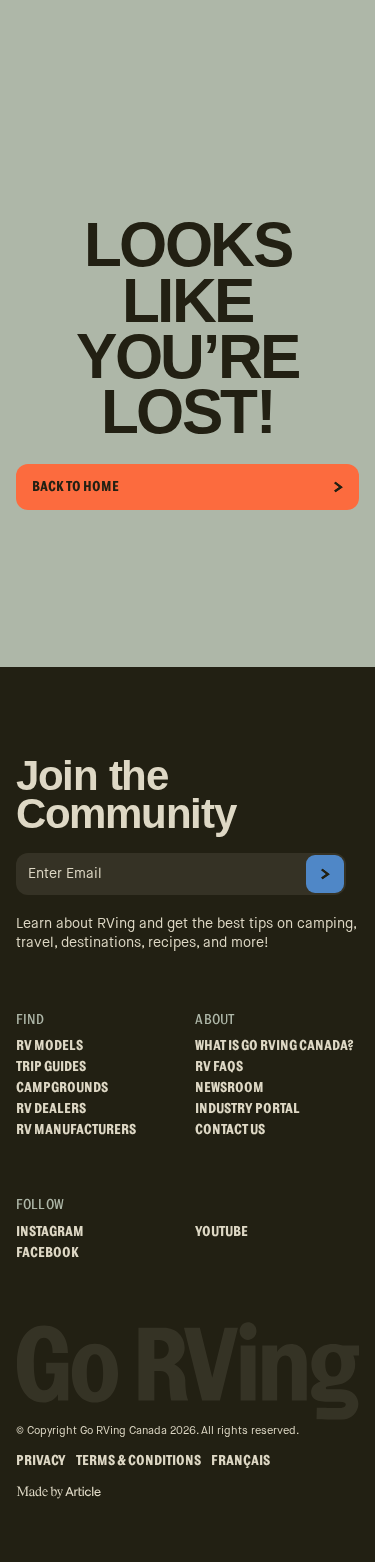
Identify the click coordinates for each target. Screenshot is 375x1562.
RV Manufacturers (76, 1130)
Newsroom (229, 1088)
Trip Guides (51, 1067)
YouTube (221, 1232)
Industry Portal (247, 1109)
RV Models (49, 1046)
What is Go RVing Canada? (274, 1046)
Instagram (50, 1232)
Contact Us (230, 1130)
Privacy (41, 1461)
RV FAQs (219, 1067)
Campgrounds (62, 1088)
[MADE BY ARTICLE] (58, 1492)
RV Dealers (51, 1109)
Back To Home (75, 487)
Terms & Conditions (138, 1461)
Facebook (47, 1253)
